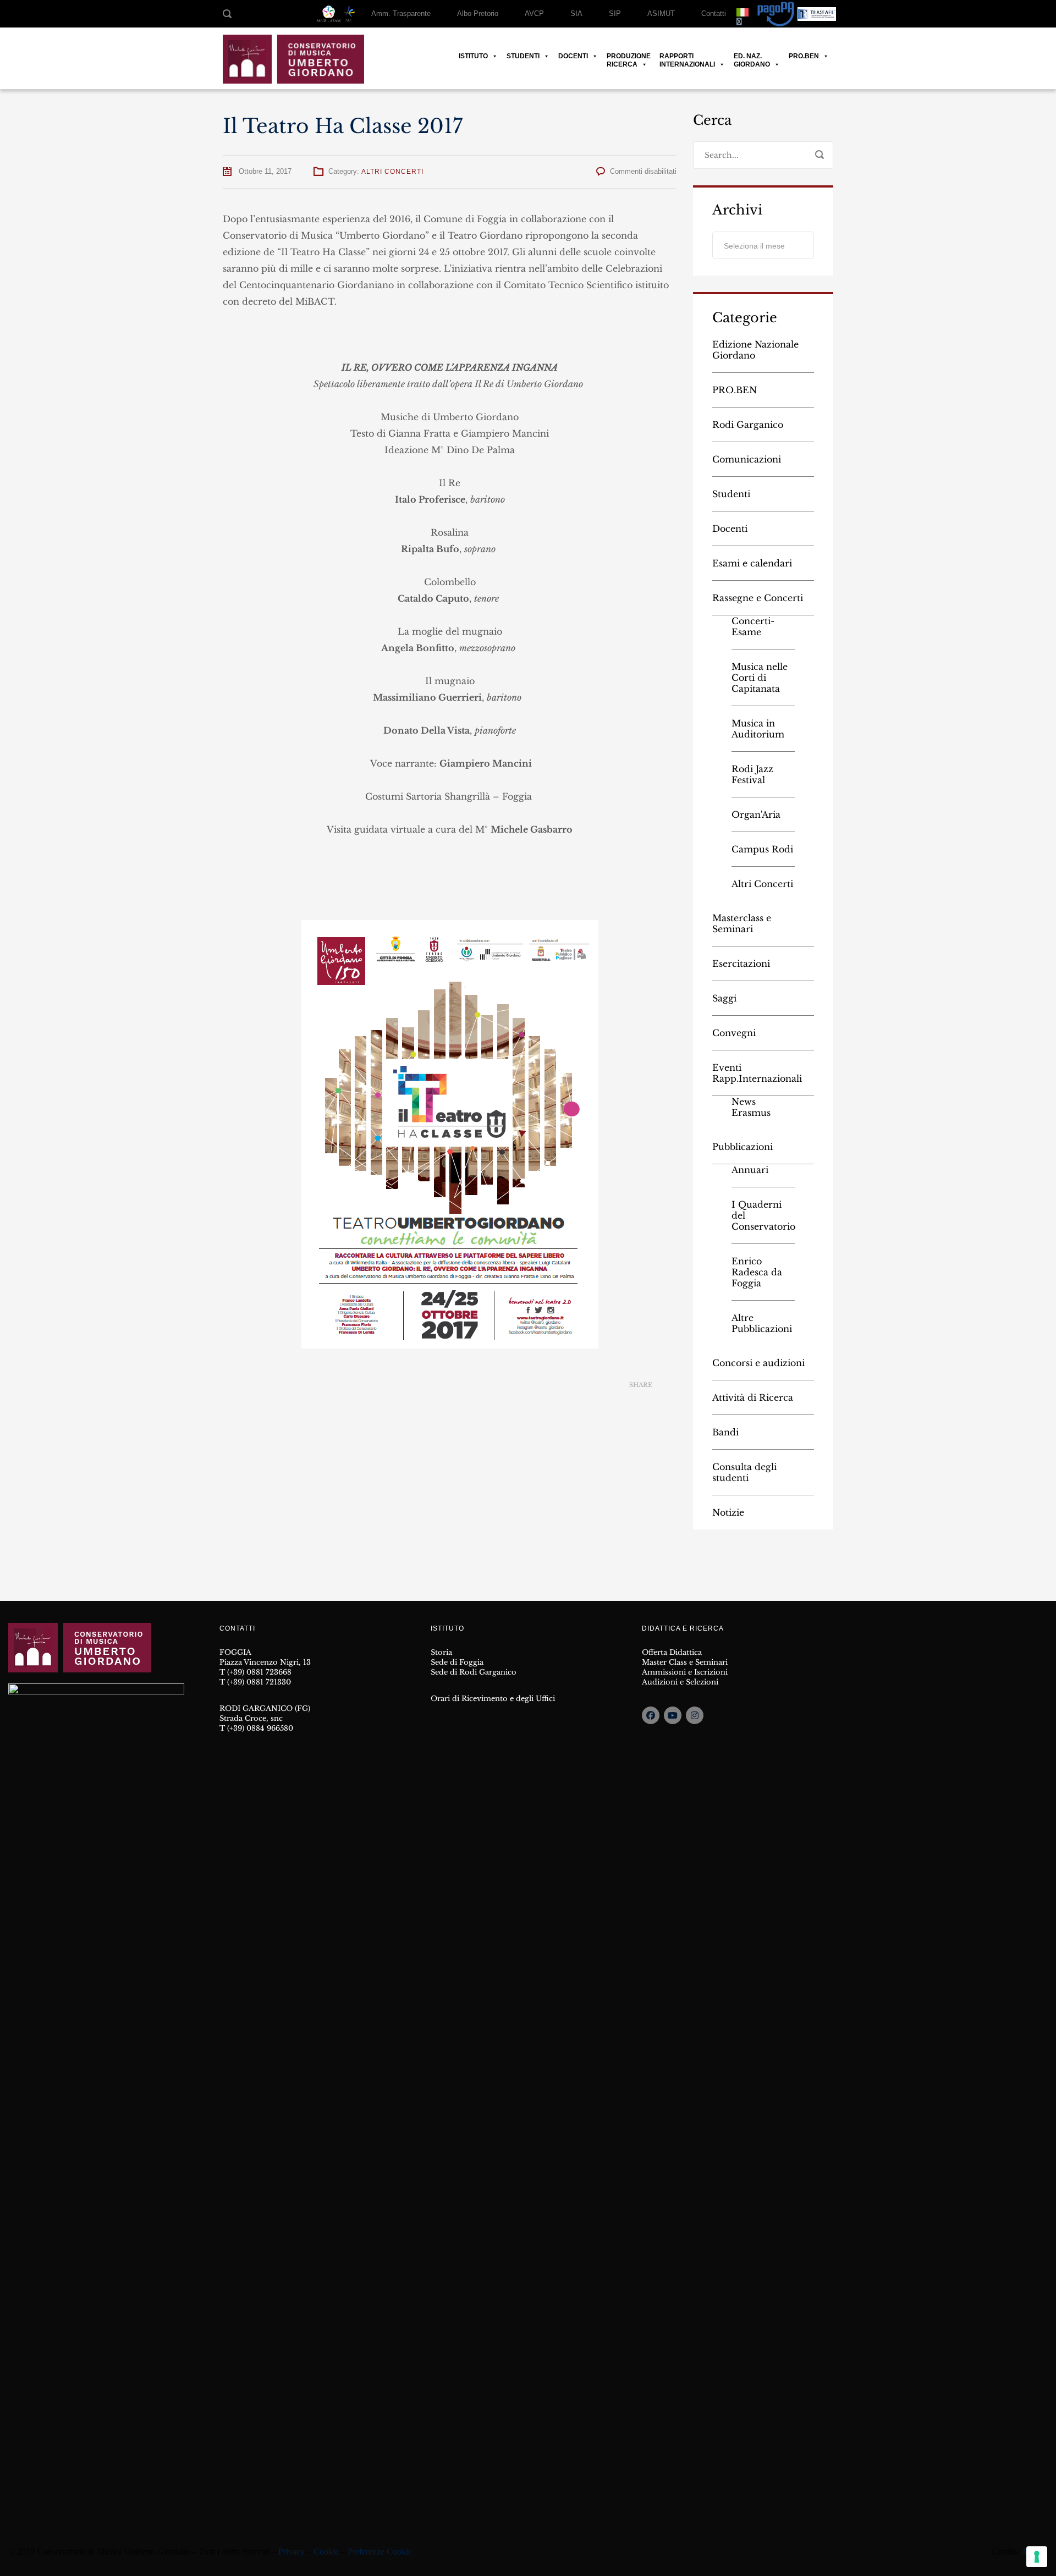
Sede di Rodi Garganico (474, 1672)
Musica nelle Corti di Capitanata (760, 678)
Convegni (734, 1033)
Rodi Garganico (748, 425)
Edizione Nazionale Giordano (755, 350)
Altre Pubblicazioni (762, 1323)
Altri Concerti (392, 172)
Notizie (728, 1512)
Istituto (473, 56)
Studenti (523, 56)
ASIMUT (661, 13)
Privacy (291, 2552)
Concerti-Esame (753, 626)
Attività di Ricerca (753, 1397)
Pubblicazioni (743, 1147)
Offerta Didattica (672, 1652)
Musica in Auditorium (758, 729)
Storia (441, 1652)
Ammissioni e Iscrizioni (685, 1672)
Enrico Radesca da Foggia (757, 1272)
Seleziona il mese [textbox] (754, 246)
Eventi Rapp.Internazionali (757, 1073)
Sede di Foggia (457, 1662)
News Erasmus (751, 1107)
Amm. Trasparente (401, 13)
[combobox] (763, 245)
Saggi (724, 998)
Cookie (326, 2552)
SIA (576, 13)
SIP (615, 13)
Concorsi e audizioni (758, 1363)
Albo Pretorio (478, 13)
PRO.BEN (804, 56)
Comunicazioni (747, 459)
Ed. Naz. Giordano (752, 56)
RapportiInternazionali (687, 56)
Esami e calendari (752, 563)
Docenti (573, 56)
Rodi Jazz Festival (752, 774)
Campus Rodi (762, 849)
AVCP (534, 13)
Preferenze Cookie (380, 2552)
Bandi (725, 1432)
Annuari (750, 1170)
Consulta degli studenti (744, 1472)
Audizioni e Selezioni (680, 1682)
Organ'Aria (756, 814)
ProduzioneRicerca (629, 56)
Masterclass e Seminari (742, 923)
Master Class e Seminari (685, 1662)
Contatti (714, 13)
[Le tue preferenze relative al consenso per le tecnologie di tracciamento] (1037, 2557)
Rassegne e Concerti (758, 598)
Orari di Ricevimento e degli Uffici (493, 1699)
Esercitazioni (741, 964)
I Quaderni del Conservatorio (763, 1215)
